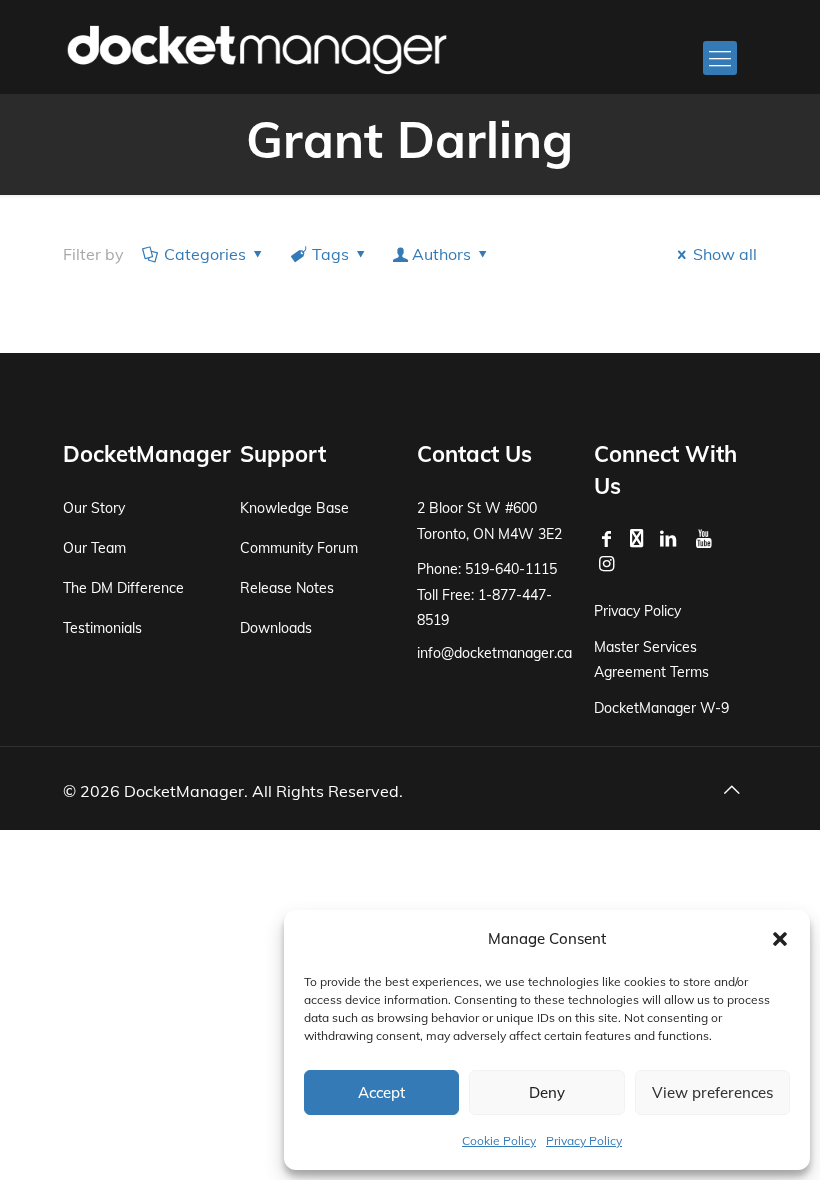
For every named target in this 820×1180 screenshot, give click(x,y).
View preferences (712, 1092)
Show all (725, 254)
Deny (547, 1092)
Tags (330, 254)
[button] (780, 939)
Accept (381, 1092)
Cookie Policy (499, 1140)
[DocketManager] (257, 48)
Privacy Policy (584, 1140)
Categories (205, 254)
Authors (441, 254)
